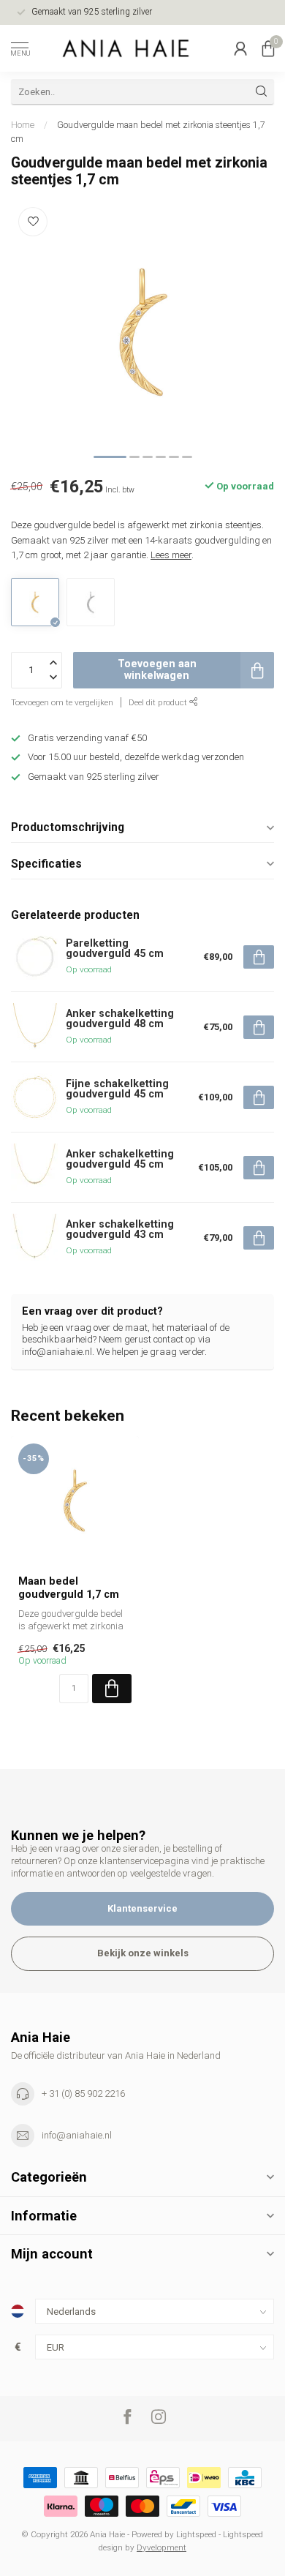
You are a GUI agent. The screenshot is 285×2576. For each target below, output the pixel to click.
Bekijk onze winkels (143, 1953)
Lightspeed (196, 2534)
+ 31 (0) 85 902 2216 (83, 2094)
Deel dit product (159, 702)
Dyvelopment (161, 2547)
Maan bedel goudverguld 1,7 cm (69, 1587)
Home (23, 125)
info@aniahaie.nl (77, 2135)
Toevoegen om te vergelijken (62, 702)
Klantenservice (142, 1908)
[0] (268, 48)
